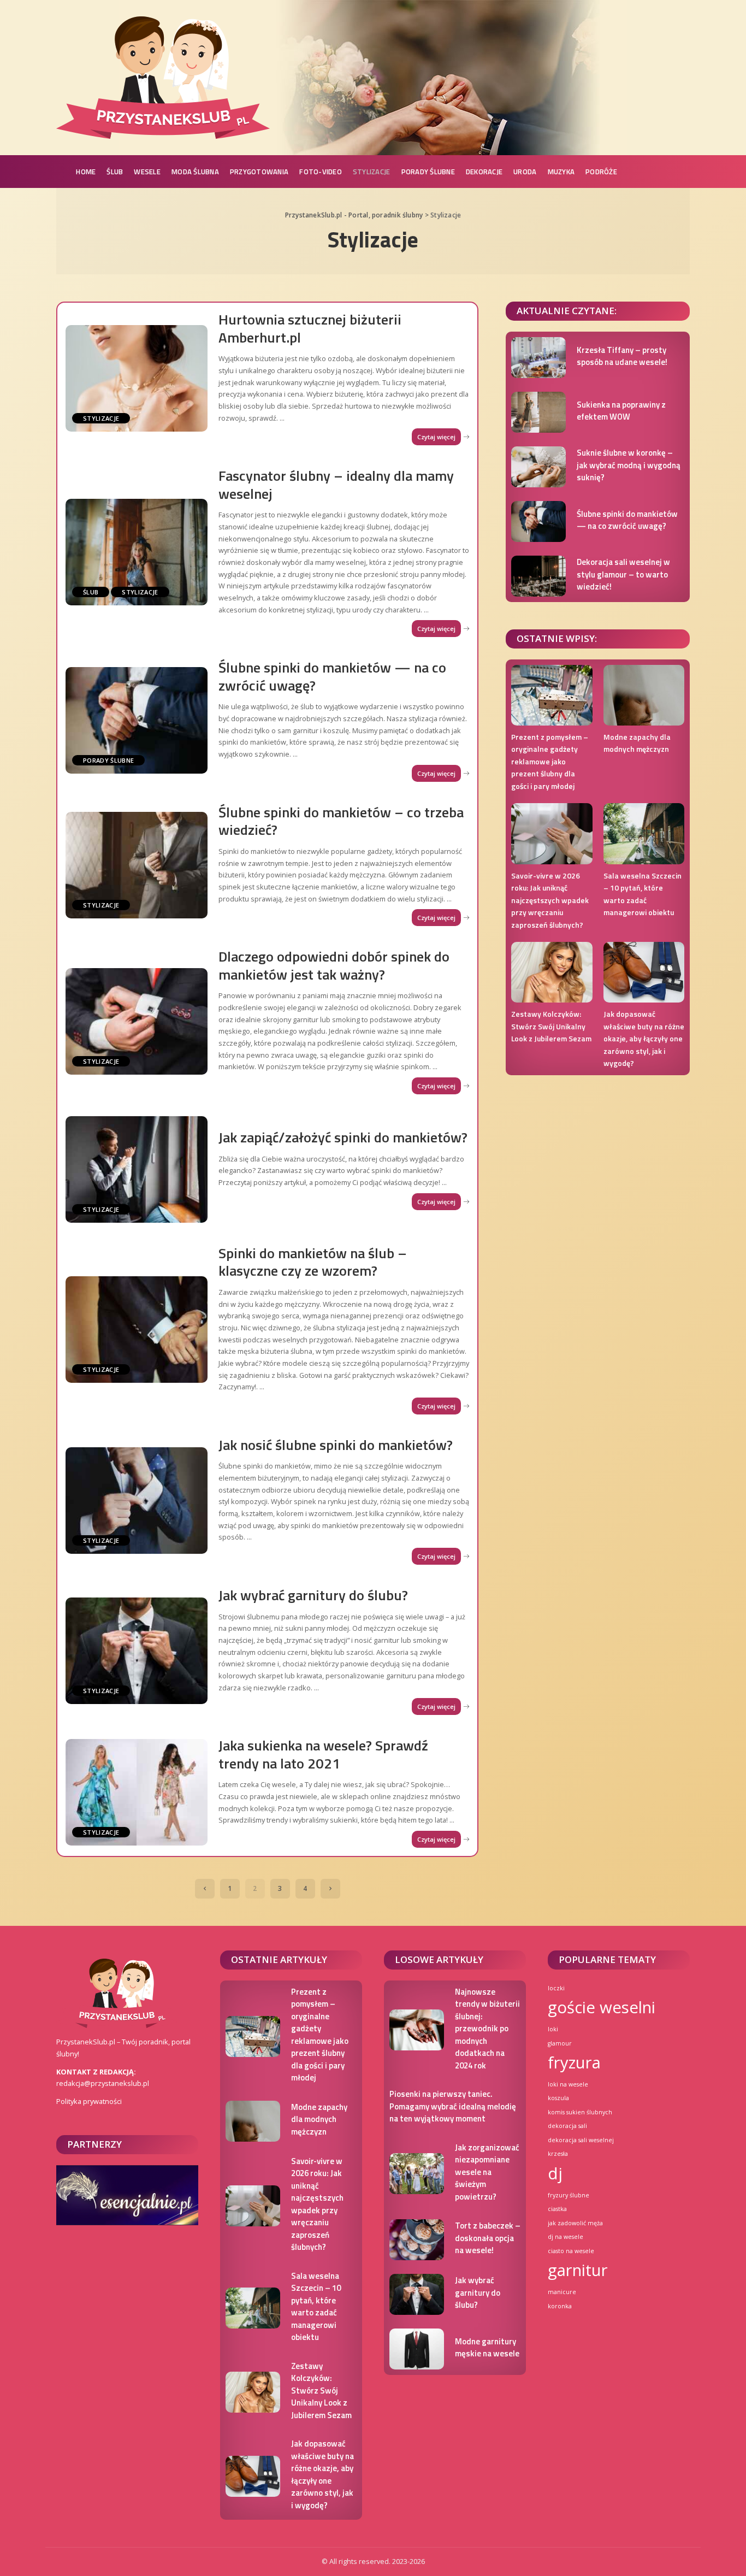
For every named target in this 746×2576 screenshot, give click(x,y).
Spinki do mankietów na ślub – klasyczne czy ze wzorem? (313, 1262)
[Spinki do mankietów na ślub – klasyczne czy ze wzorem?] (137, 1330)
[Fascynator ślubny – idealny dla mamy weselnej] (137, 552)
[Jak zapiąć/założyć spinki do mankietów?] (137, 1169)
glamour (560, 2043)
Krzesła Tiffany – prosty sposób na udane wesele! (622, 356)
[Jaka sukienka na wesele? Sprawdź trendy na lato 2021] (137, 1792)
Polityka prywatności (89, 2101)
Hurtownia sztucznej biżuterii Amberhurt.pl (310, 328)
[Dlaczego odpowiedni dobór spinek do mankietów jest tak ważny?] (137, 1021)
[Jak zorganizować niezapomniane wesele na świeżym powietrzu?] (417, 2174)
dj (555, 2173)
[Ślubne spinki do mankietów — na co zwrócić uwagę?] (137, 720)
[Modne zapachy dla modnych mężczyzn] (644, 695)
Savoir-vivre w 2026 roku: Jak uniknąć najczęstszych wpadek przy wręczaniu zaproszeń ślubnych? (550, 900)
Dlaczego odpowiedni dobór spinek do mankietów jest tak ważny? (334, 965)
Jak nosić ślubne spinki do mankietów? (336, 1445)
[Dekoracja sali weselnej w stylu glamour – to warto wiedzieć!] (538, 576)
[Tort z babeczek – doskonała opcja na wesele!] (417, 2240)
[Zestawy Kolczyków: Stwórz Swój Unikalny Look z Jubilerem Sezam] (552, 972)
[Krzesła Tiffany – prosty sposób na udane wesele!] (538, 358)
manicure (562, 2292)
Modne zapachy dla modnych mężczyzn (637, 743)
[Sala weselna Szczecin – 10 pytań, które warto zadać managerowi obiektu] (644, 833)
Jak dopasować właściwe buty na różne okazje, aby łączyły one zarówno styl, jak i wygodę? (644, 1038)
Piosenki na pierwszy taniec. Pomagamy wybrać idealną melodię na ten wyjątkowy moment (453, 2106)
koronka (560, 2306)
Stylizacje (101, 418)
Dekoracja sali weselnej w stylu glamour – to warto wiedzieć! (623, 574)
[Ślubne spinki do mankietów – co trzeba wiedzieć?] (137, 865)
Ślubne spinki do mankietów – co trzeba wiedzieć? (341, 821)
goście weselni (602, 2007)
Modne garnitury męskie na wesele (487, 2348)
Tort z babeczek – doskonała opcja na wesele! (488, 2238)
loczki (556, 1988)
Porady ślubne (108, 760)
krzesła (558, 2154)
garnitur (578, 2270)
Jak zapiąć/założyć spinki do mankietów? (343, 1137)
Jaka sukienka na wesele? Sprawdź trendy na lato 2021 (323, 1754)
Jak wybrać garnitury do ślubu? (313, 1595)
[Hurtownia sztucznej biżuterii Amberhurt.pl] (137, 378)
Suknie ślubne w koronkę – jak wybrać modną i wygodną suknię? (629, 465)
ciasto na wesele (571, 2251)
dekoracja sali (567, 2126)
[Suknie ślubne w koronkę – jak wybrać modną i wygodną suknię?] (538, 467)
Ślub (91, 592)
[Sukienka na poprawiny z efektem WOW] (538, 412)
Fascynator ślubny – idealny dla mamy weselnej (336, 485)
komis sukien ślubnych (580, 2112)
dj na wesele (566, 2237)
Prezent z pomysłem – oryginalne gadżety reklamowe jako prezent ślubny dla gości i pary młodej (550, 761)
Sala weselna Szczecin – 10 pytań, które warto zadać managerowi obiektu (643, 894)
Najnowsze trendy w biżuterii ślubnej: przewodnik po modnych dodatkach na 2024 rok (487, 2029)
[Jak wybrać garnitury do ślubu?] (137, 1651)
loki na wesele (568, 2084)
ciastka (557, 2209)
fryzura (574, 2062)
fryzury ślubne (569, 2195)
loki (553, 2029)
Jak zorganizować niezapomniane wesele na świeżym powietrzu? (487, 2172)
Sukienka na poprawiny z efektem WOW (621, 411)
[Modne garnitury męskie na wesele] (417, 2349)
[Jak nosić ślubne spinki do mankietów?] (137, 1501)
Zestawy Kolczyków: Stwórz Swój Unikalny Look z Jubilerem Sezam (551, 1026)
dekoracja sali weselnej (581, 2140)
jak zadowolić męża (575, 2223)
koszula (558, 2098)
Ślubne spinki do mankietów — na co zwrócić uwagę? (332, 676)
